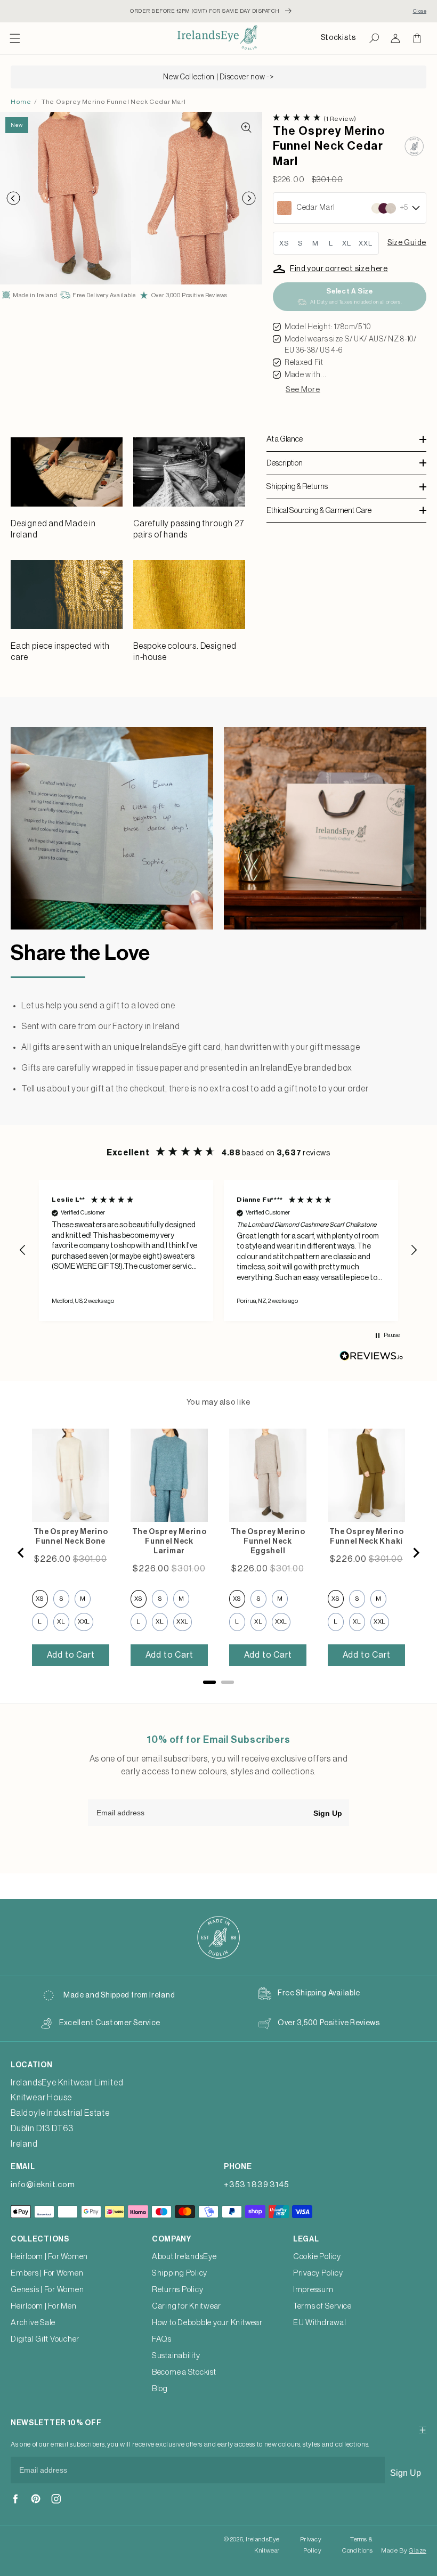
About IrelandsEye (184, 2257)
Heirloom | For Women (49, 2257)
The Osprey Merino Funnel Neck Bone (71, 1537)
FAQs (162, 2339)
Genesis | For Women (47, 2290)
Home (21, 102)
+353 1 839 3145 (256, 2185)
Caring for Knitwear (187, 2306)
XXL (366, 243)
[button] (15, 38)
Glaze (418, 2550)
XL (347, 243)
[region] (218, 1250)
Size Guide (407, 243)
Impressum (313, 2290)
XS (284, 243)
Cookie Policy (317, 2257)
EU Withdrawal (320, 2323)
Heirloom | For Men (44, 2306)
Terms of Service (322, 2306)
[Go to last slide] (21, 1553)
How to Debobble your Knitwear (207, 2323)
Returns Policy (178, 2290)
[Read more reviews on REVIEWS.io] (371, 1359)
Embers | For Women (47, 2273)
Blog (160, 2389)
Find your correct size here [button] (339, 269)
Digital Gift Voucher (45, 2339)
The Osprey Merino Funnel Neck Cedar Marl (114, 102)
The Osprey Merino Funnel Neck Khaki (367, 1537)
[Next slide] (416, 1553)
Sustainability (176, 2356)
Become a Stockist (184, 2372)
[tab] (209, 1682)
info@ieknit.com (43, 2185)
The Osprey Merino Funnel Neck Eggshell (268, 1542)
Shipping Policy (180, 2273)
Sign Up (328, 1813)
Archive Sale (33, 2323)
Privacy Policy (318, 2273)
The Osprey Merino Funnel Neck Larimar (169, 1542)
